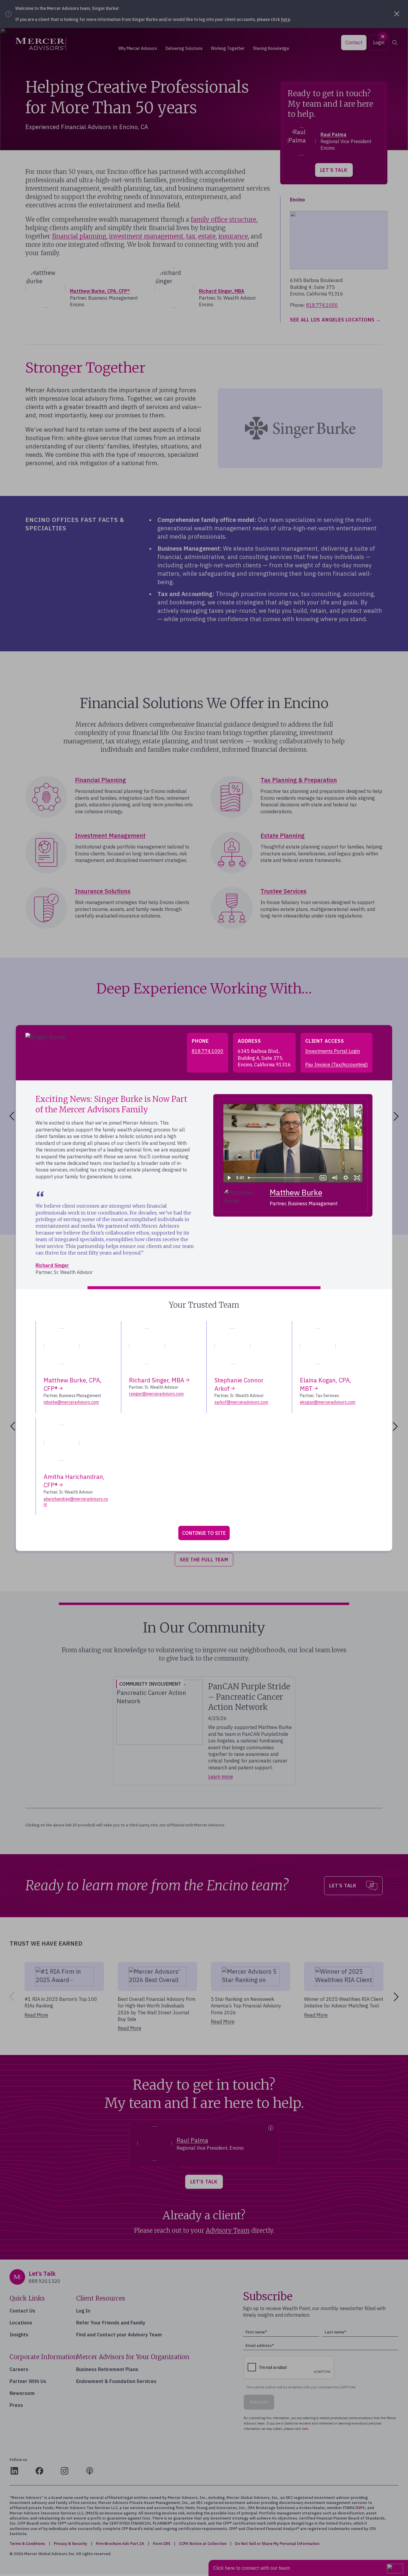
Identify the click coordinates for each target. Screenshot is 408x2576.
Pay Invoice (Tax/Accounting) (336, 1065)
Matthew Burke (296, 1192)
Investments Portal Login (333, 1051)
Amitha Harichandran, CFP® (74, 1481)
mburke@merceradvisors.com (71, 1402)
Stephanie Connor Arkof (239, 1384)
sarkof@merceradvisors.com (241, 1402)
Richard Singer (52, 1265)
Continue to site (204, 1533)
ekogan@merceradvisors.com (328, 1402)
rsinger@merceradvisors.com (156, 1394)
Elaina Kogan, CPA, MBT (326, 1384)
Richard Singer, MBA (157, 1380)
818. (208, 1051)
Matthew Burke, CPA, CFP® (73, 1384)
